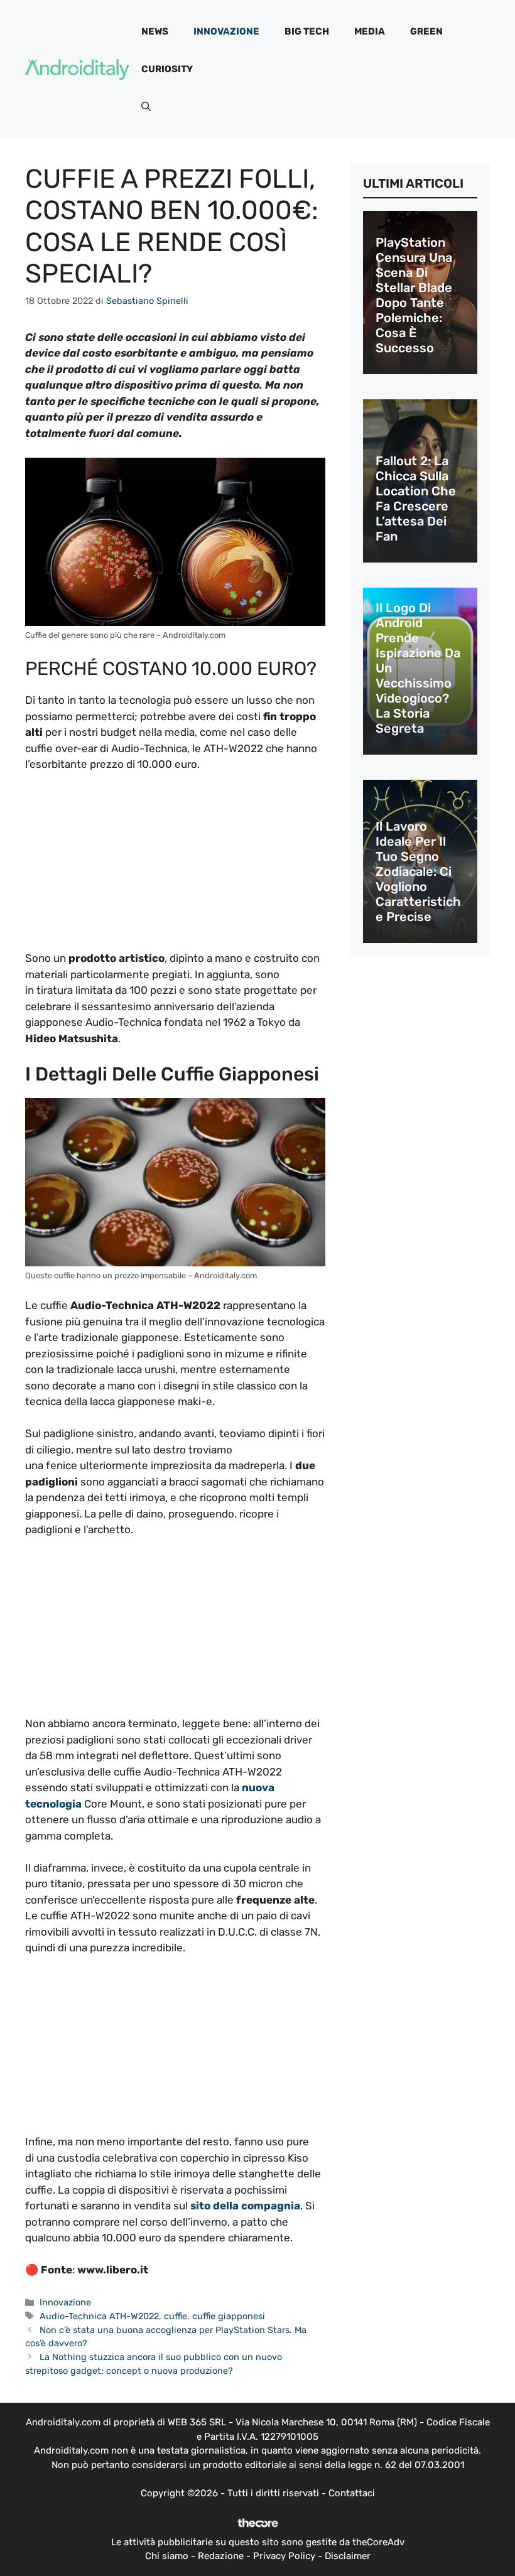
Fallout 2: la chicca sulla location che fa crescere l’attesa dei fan (416, 498)
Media (370, 31)
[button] (146, 107)
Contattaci (352, 2493)
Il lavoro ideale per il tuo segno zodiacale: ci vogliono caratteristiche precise (418, 871)
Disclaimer (348, 2556)
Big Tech (307, 31)
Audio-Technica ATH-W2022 (99, 2316)
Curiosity (167, 69)
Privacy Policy (284, 2556)
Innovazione (226, 31)
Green (426, 31)
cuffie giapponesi (229, 2316)
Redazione (221, 2556)
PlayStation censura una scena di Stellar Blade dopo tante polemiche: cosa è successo (414, 295)
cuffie (176, 2316)
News (155, 31)
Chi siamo (167, 2556)
